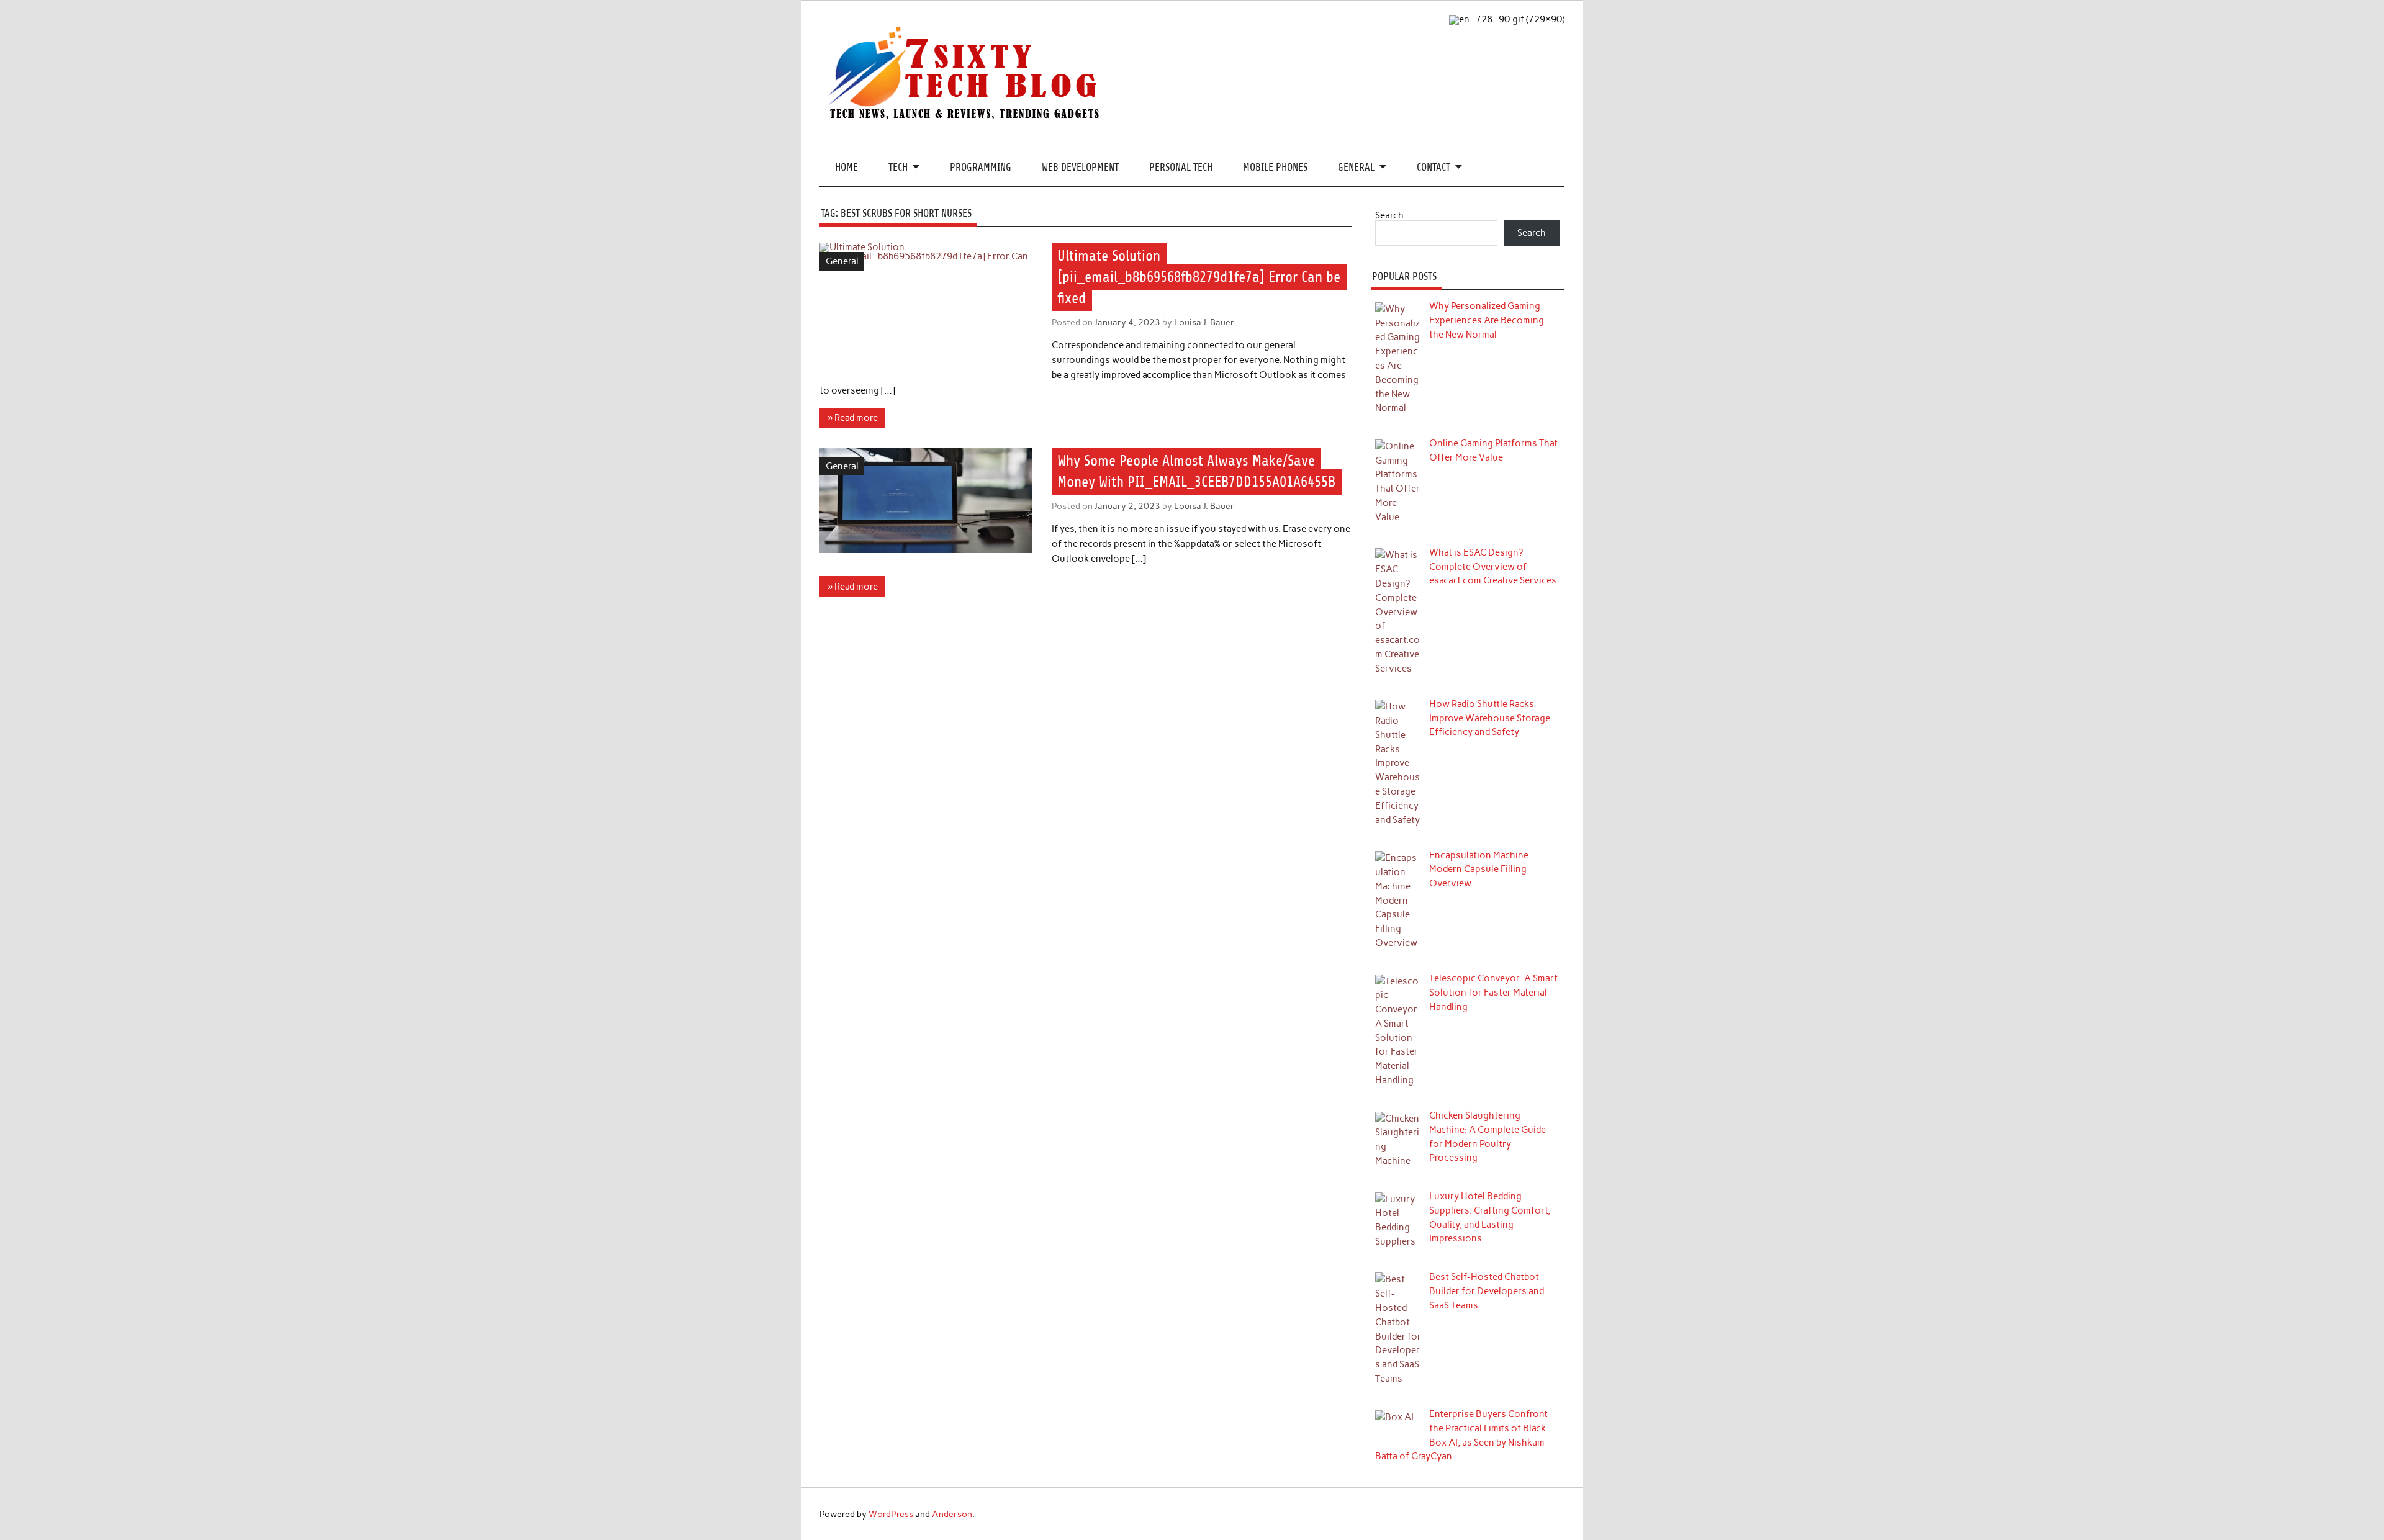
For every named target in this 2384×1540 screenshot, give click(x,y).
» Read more (853, 418)
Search (1389, 215)
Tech (898, 167)
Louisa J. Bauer (1204, 322)
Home (847, 167)
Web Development (1080, 167)
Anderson (952, 1514)
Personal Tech (1181, 167)
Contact (1434, 167)
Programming (981, 167)
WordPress (891, 1514)
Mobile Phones (1275, 167)
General (1356, 167)
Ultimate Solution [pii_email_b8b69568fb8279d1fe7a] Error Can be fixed (1199, 277)
